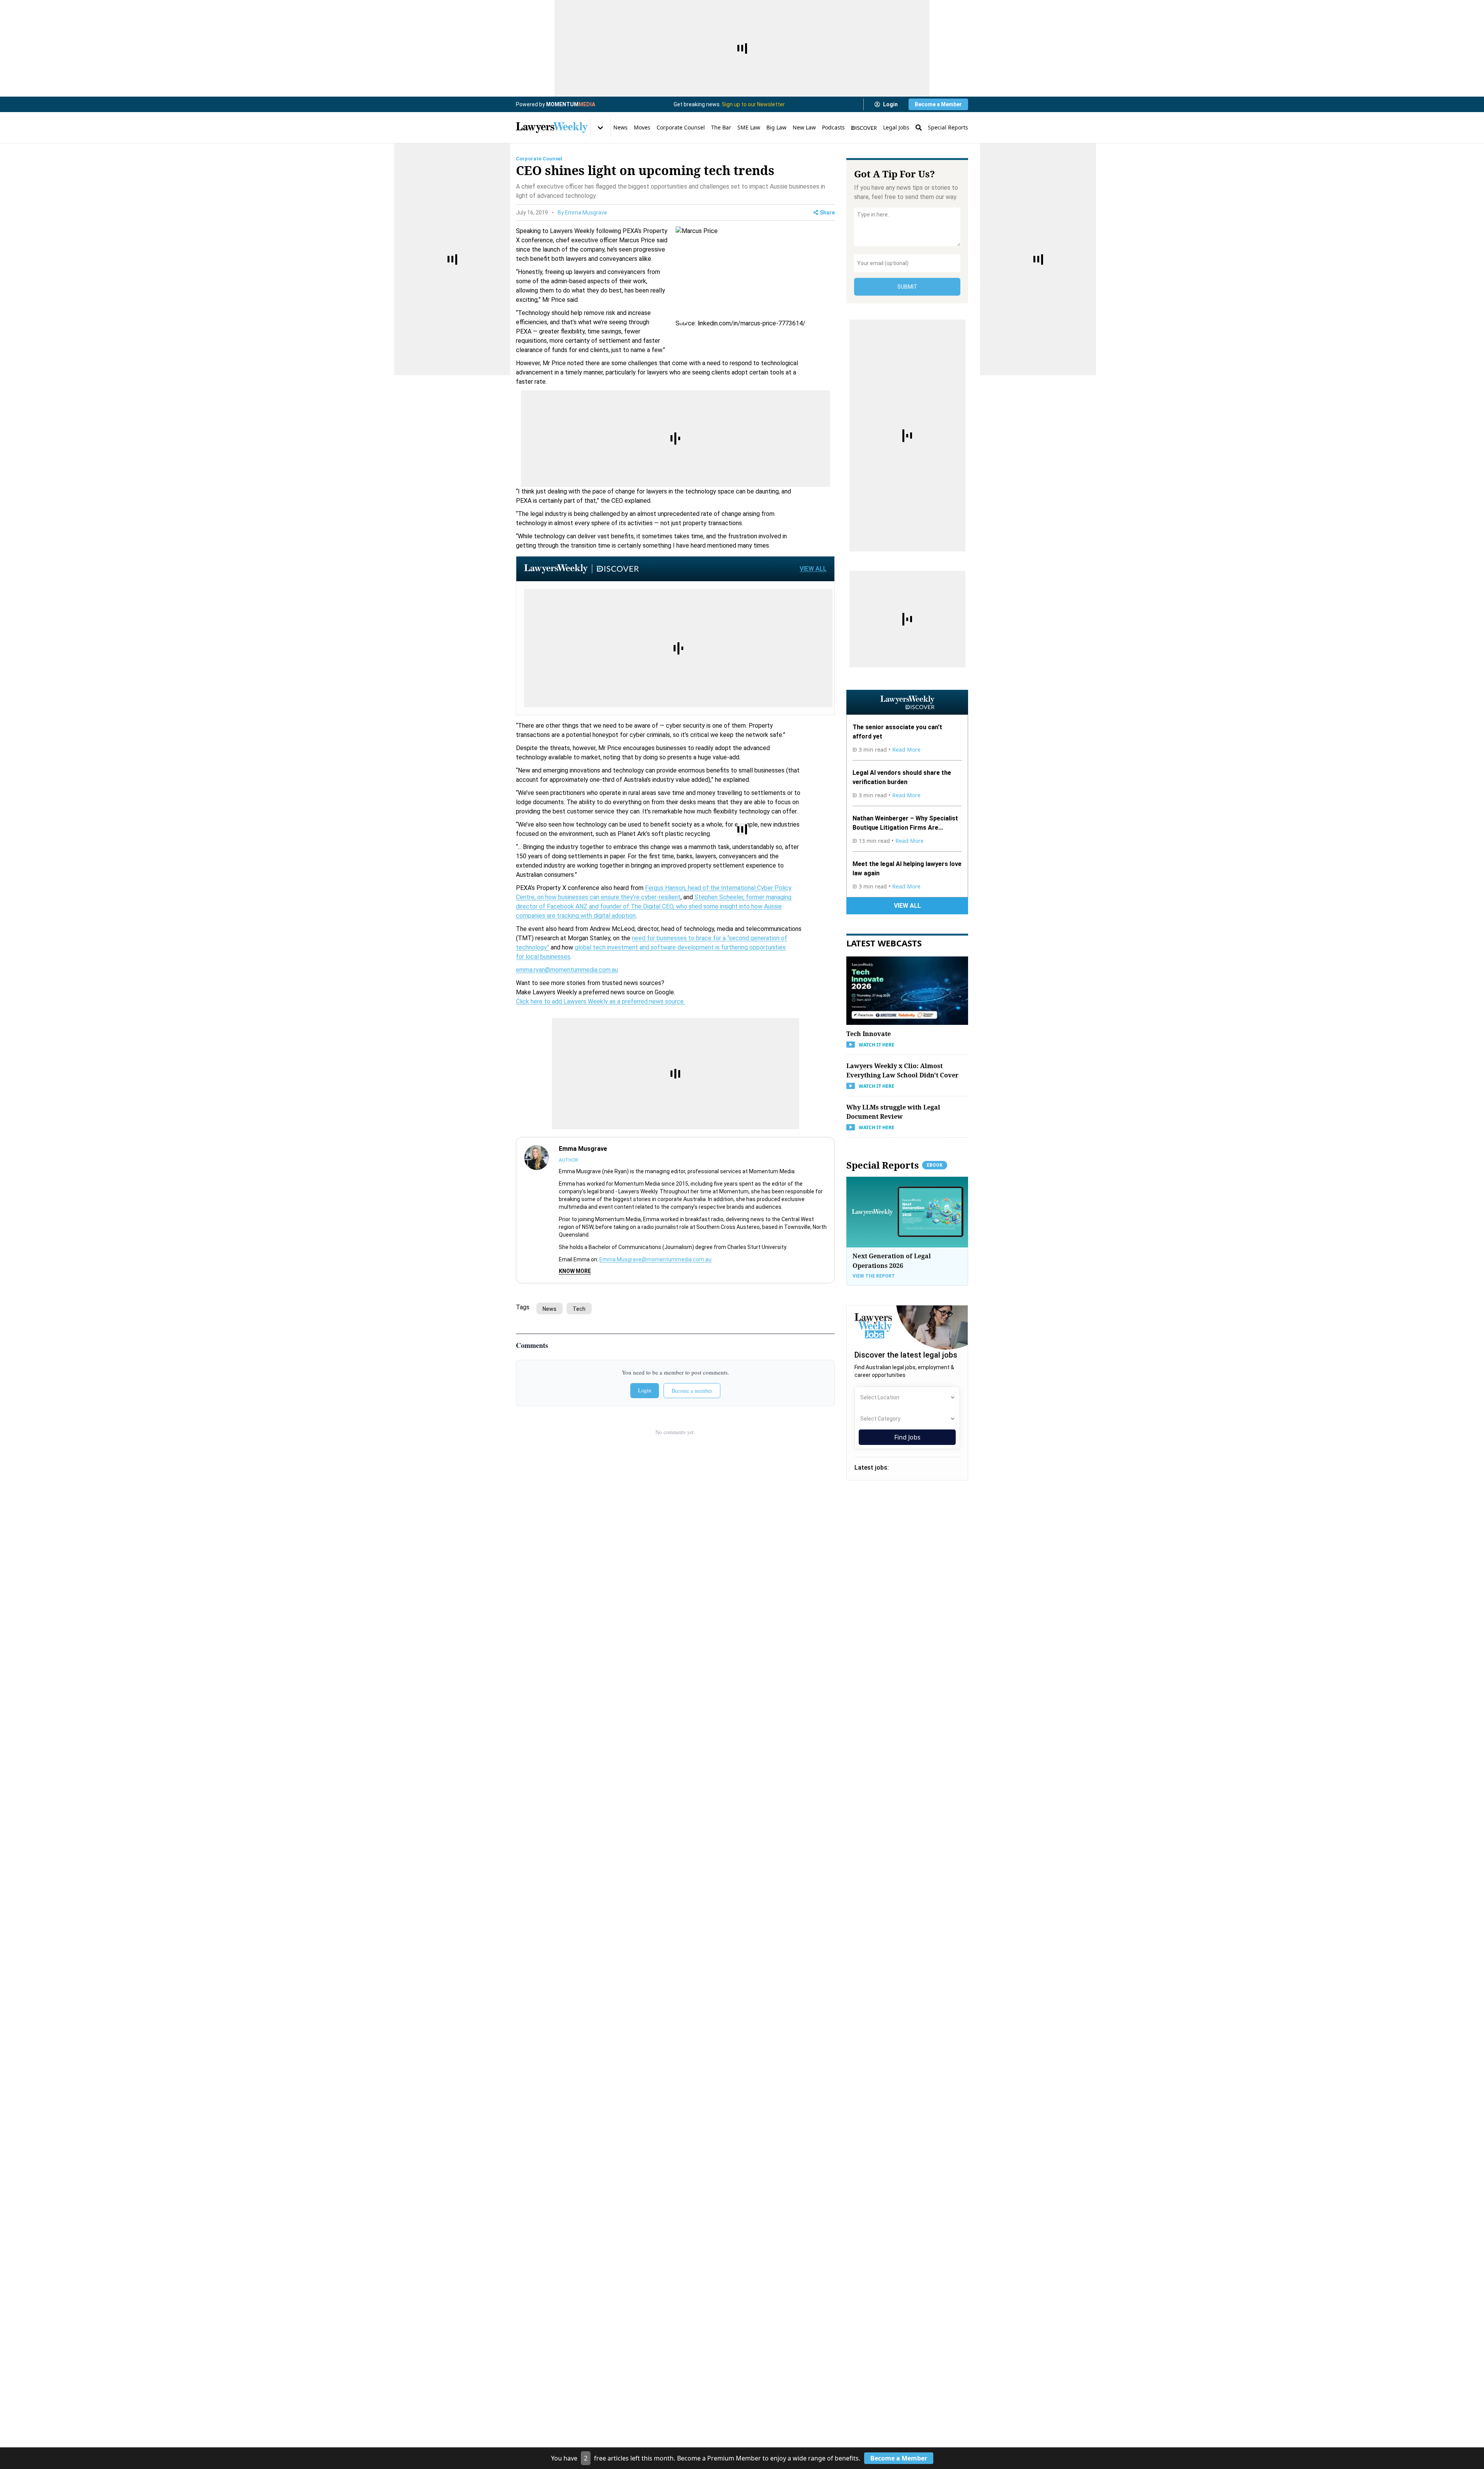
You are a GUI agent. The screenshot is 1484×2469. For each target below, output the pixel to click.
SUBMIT (907, 287)
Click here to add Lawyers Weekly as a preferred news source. (600, 1001)
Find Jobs (907, 1437)
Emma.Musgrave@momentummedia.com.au (655, 1259)
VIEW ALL (813, 569)
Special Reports (948, 127)
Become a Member (938, 104)
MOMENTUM (571, 104)
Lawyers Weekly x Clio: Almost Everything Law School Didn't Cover (902, 1070)
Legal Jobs (896, 127)
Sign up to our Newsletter (753, 104)
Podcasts (833, 127)
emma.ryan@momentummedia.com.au (567, 970)
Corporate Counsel (681, 127)
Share (827, 213)
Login (890, 104)
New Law (804, 127)
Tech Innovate (869, 1033)
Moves (642, 127)
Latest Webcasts (884, 943)
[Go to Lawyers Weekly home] (552, 128)
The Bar (721, 127)
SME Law (749, 127)
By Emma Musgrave (582, 213)
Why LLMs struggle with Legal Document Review (893, 1111)
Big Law (776, 127)
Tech (579, 1309)
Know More (575, 1271)
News (620, 127)
